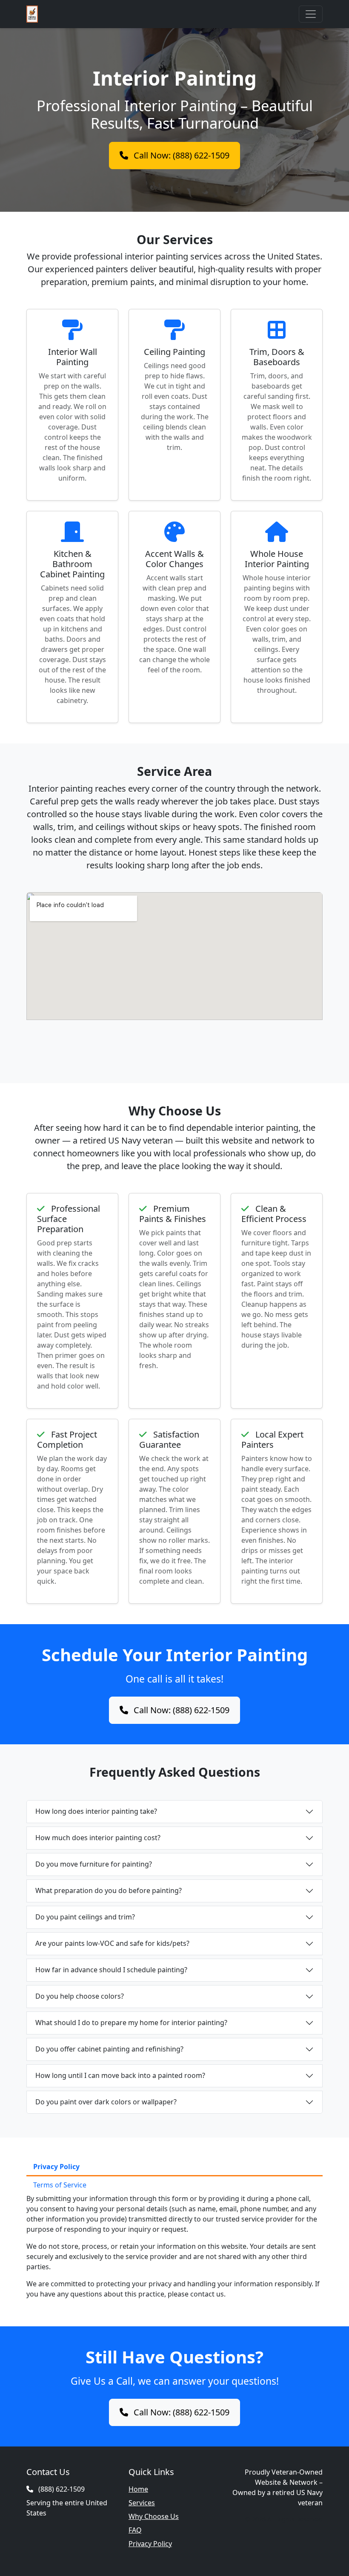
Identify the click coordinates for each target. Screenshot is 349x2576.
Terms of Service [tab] (60, 2185)
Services (142, 2503)
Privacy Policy (150, 2544)
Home (138, 2489)
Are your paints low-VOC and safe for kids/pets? (112, 1943)
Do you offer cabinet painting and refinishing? (109, 2049)
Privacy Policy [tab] (56, 2167)
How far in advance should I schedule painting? (111, 1970)
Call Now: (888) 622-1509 (180, 155)
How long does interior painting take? (96, 1811)
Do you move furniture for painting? (94, 1864)
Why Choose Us (154, 2516)
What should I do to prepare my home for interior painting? (131, 2023)
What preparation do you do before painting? (109, 1890)
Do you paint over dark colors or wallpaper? (106, 2102)
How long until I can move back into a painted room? (120, 2075)
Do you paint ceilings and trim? (85, 1917)
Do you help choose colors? (80, 1996)
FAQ (135, 2530)
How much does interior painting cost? (98, 1838)
